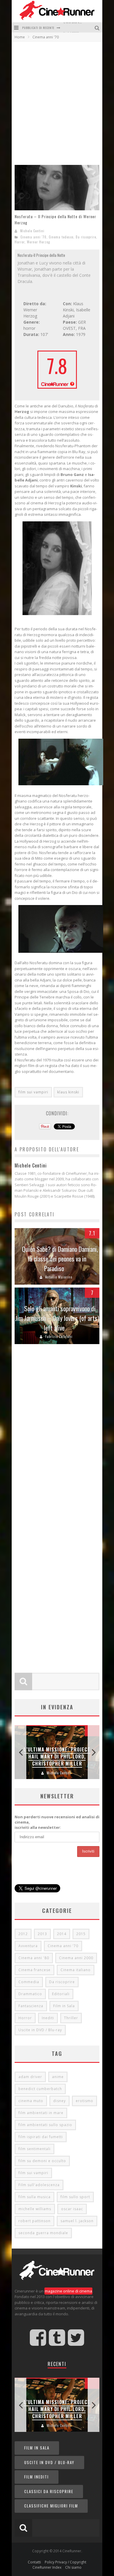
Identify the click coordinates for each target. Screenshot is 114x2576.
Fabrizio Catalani (59, 1336)
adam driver (30, 2077)
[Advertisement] (57, 102)
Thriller (71, 2018)
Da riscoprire (86, 237)
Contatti (34, 2562)
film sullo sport (75, 2197)
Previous (20, 1752)
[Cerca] (98, 27)
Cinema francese (34, 1970)
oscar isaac (72, 2209)
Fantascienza (31, 2006)
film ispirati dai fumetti (41, 2137)
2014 (62, 1934)
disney (59, 2101)
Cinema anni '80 (34, 1958)
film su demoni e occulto (42, 2161)
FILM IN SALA (37, 2448)
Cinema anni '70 (33, 237)
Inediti (48, 2018)
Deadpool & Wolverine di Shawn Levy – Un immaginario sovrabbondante (57, 1753)
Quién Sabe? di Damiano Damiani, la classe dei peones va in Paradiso (60, 1259)
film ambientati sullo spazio (45, 2125)
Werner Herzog (38, 242)
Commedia (29, 1982)
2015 (81, 1934)
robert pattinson (34, 2221)
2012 (23, 1934)
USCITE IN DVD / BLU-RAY (49, 2462)
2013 (42, 1934)
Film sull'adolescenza (39, 2185)
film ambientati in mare (41, 2113)
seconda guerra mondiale (43, 2233)
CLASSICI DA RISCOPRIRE (49, 2491)
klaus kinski (68, 1092)
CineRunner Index (47, 2567)
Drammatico (30, 1994)
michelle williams (35, 2209)
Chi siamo (73, 2567)
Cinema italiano (76, 1970)
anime (58, 2077)
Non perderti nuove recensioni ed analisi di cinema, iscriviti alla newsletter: (57, 1822)
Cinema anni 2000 (76, 1958)
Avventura (28, 1946)
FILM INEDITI (37, 2477)
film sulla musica (34, 2197)
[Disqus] (57, 1435)
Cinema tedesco (61, 237)
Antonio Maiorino (59, 1277)
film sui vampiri (33, 1092)
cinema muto (31, 2101)
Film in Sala (64, 2006)
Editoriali (61, 1994)
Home (20, 37)
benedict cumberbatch (40, 2089)
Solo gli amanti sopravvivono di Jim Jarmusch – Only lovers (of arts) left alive (57, 1318)
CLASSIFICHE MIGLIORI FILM (51, 2506)
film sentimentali (34, 2149)
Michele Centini (32, 231)
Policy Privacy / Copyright (65, 2562)
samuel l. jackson (77, 2221)
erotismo (84, 2101)
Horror (20, 242)
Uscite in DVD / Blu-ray (40, 2030)
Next (94, 1752)
